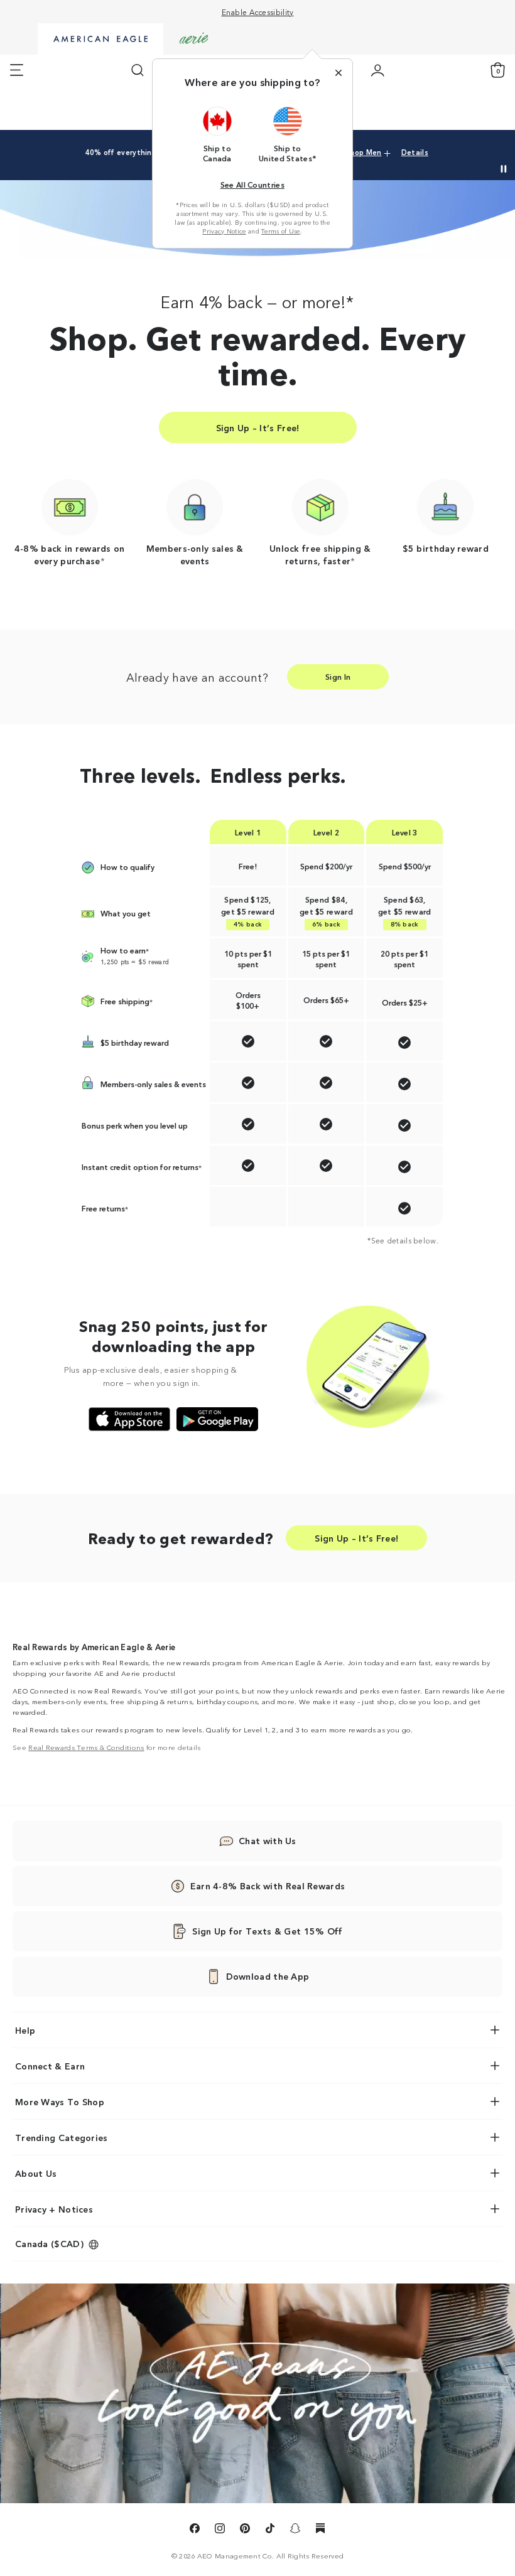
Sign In (338, 676)
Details (415, 152)
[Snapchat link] (295, 2530)
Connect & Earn (50, 2066)
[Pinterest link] (245, 2530)
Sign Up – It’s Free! (258, 427)
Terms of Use (281, 231)
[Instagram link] (220, 2530)
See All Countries (252, 184)
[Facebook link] (195, 2530)
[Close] (339, 73)
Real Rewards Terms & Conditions (86, 1747)
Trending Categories (62, 2137)
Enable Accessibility (258, 12)
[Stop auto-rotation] (504, 169)
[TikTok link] (270, 2530)
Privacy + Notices (54, 2209)
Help (25, 2030)
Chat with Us (268, 1840)
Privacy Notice (224, 231)
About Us (36, 2173)
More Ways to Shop (60, 2101)
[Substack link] (320, 2530)
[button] (217, 134)
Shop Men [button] (363, 152)
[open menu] (17, 70)
